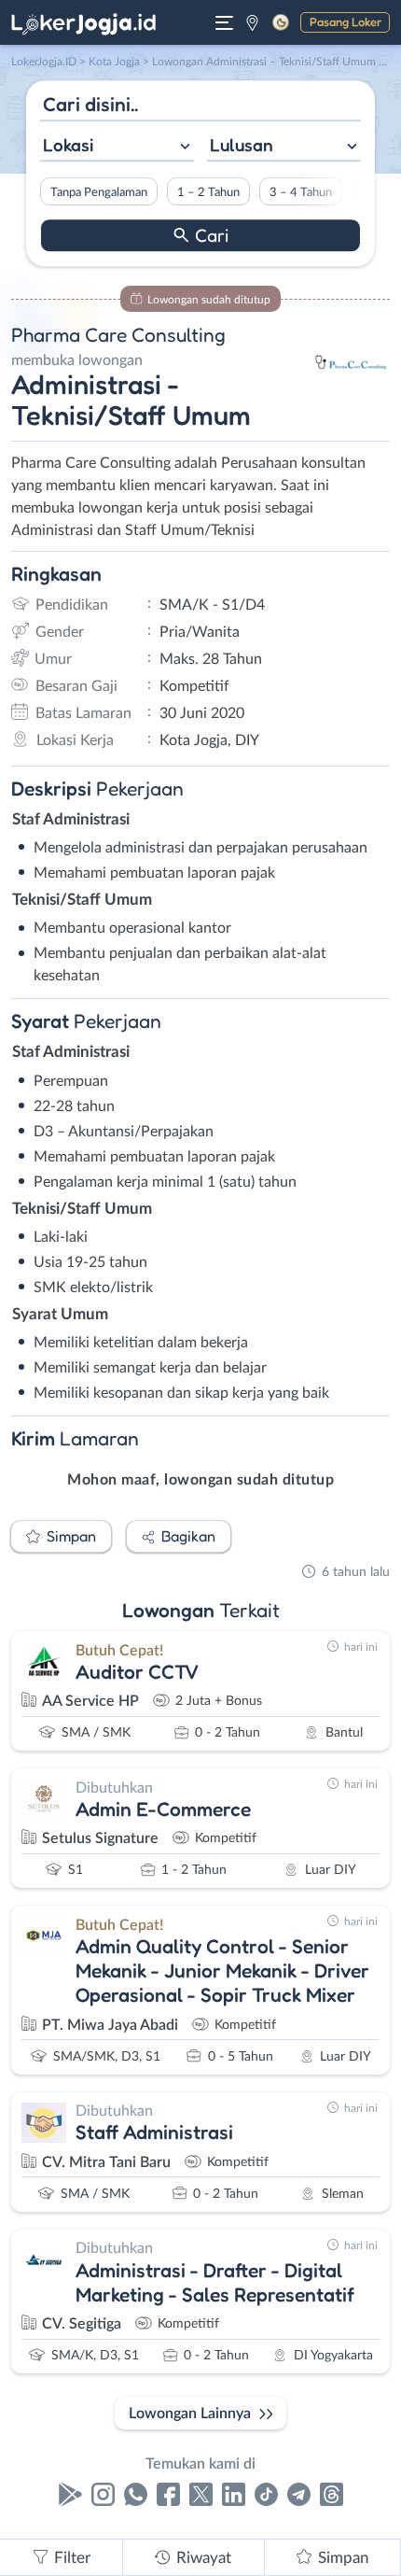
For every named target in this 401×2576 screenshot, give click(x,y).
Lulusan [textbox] (242, 145)
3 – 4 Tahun (301, 192)
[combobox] (117, 147)
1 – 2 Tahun (208, 192)
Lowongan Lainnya (190, 2414)
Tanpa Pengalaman (99, 192)
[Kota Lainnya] (252, 22)
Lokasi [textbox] (68, 145)
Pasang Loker (346, 21)
